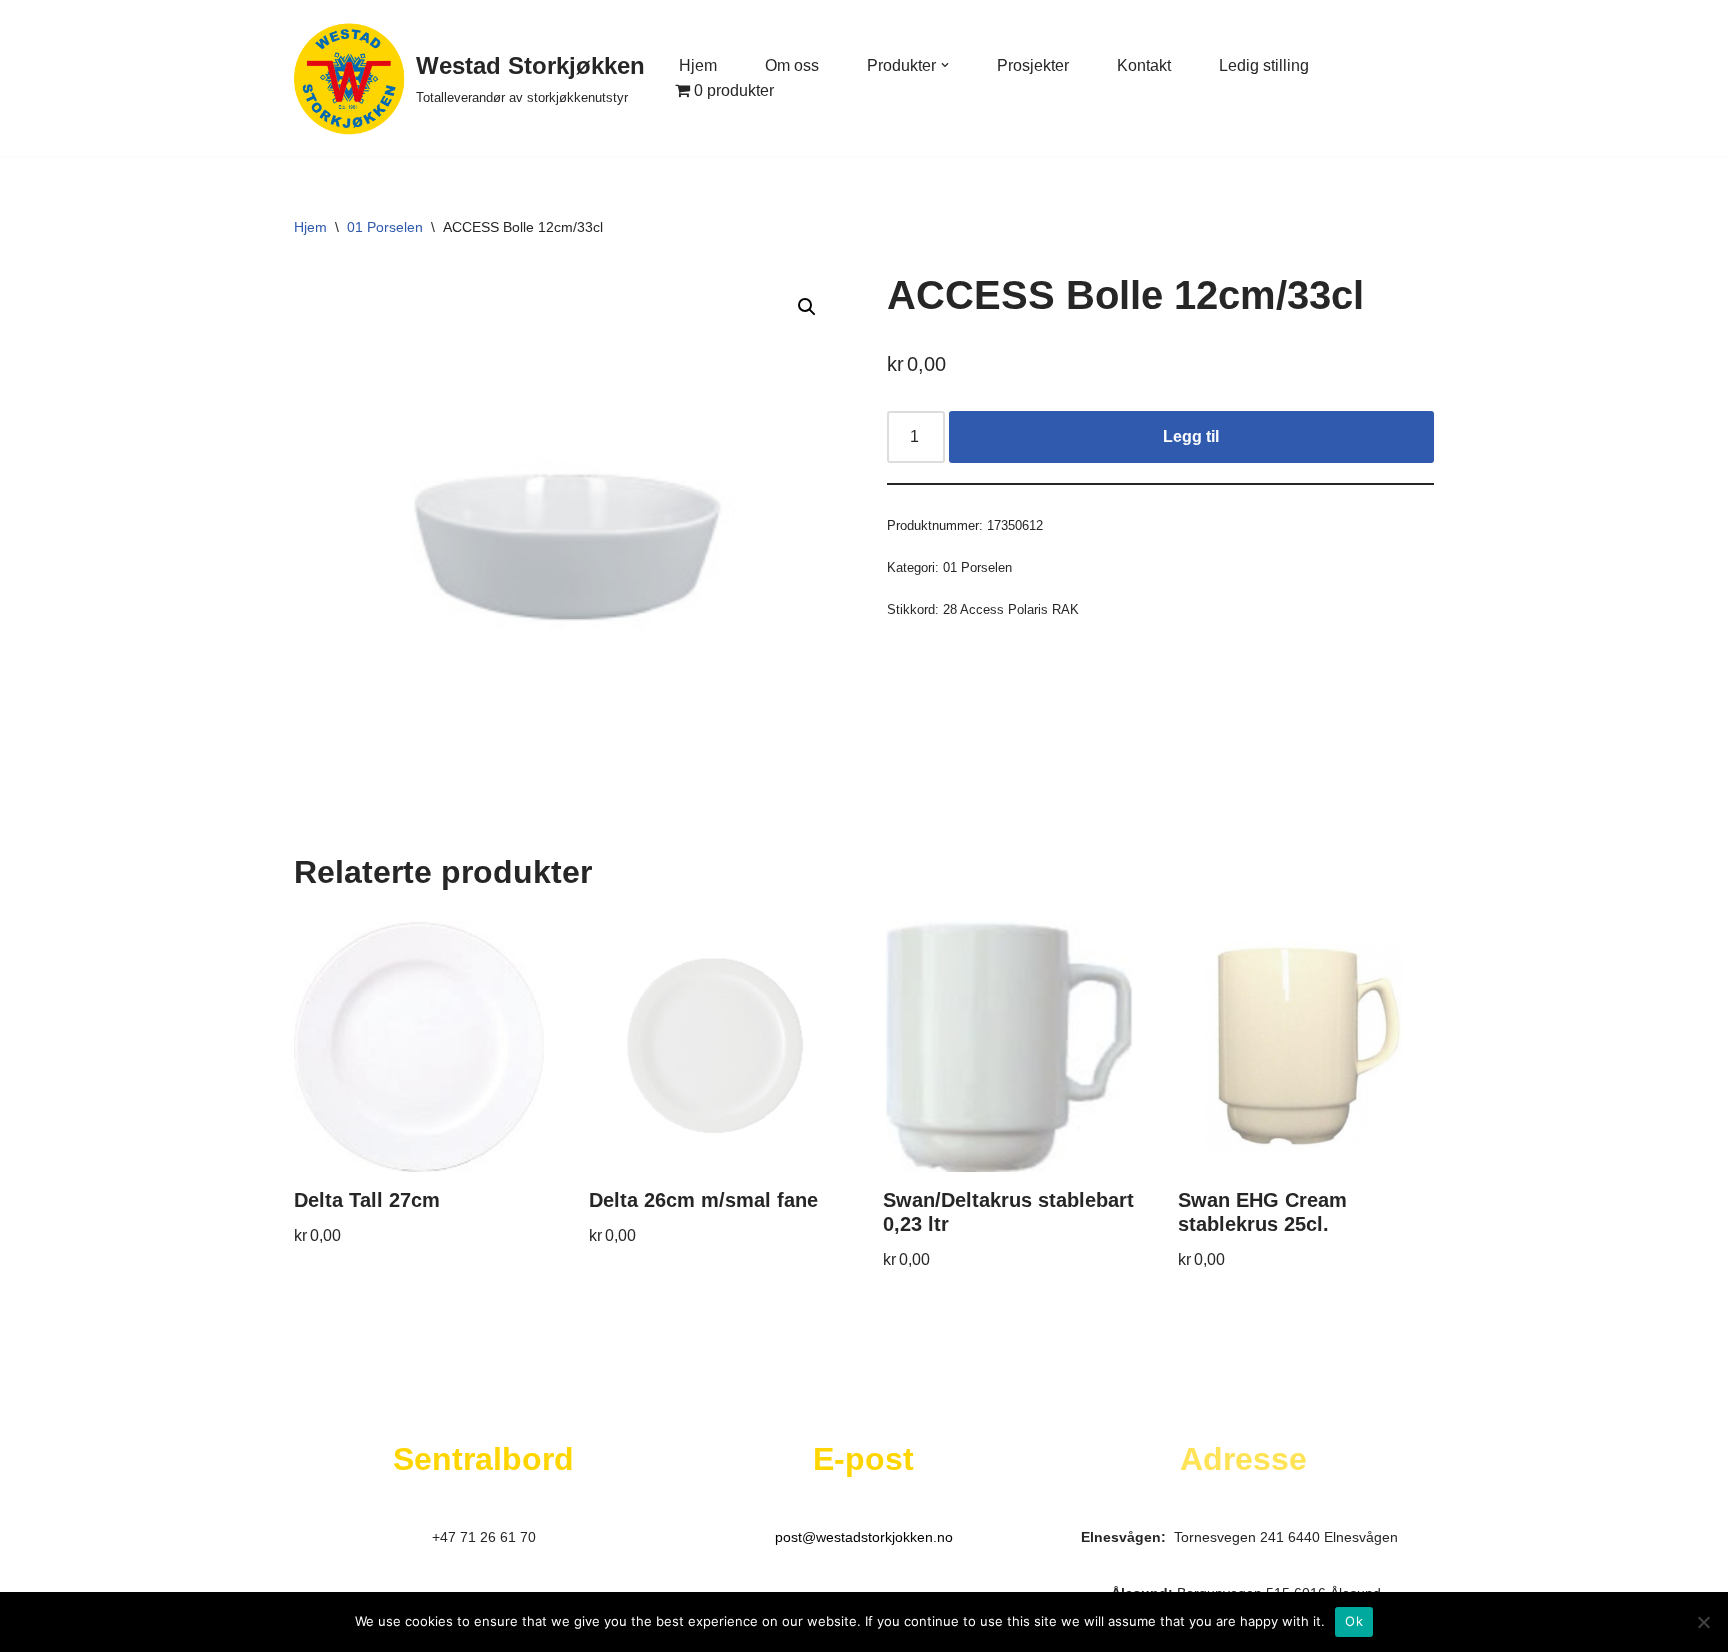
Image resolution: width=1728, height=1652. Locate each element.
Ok (1354, 1621)
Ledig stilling (1264, 65)
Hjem (698, 65)
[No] (1703, 1622)
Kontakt (1144, 65)
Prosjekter (1033, 65)
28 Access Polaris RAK (1011, 609)
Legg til (1191, 436)
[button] (945, 65)
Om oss (792, 65)
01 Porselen (385, 227)
